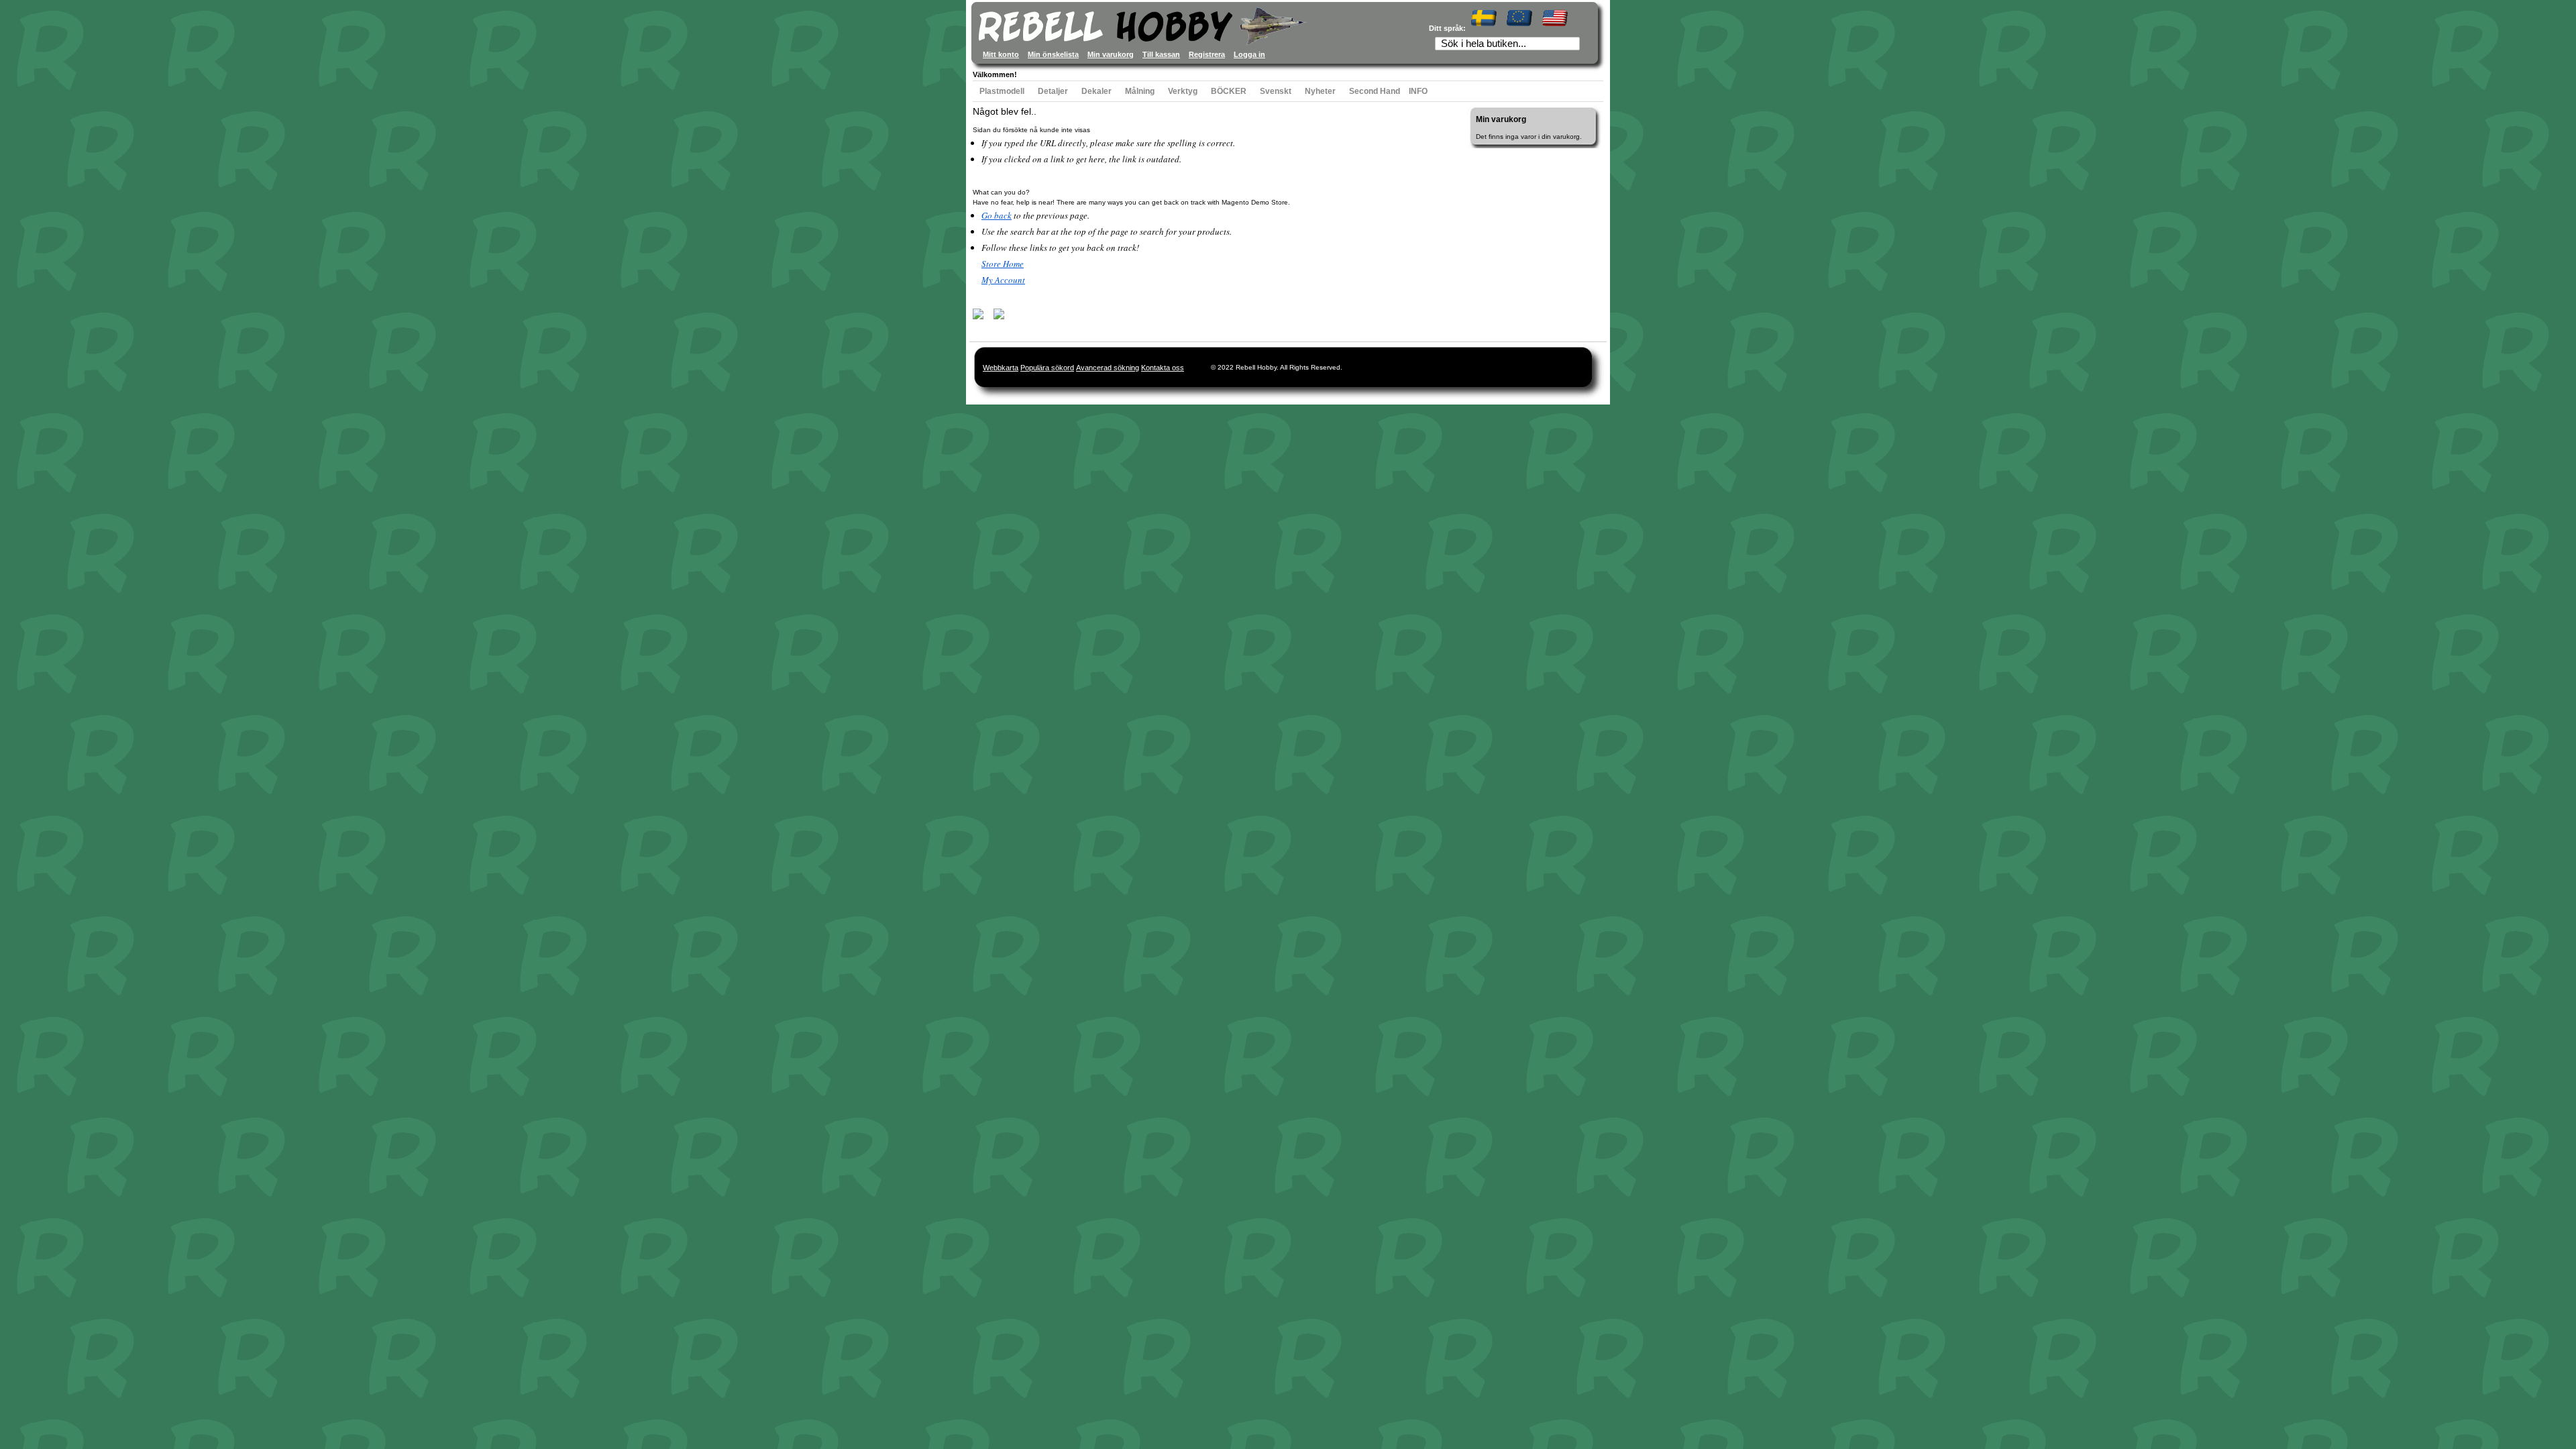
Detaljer (1053, 91)
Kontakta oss (1163, 368)
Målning (1140, 91)
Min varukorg (1111, 54)
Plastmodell (1002, 91)
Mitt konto (1001, 54)
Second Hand (1375, 91)
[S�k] (1574, 45)
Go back (997, 215)
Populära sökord (1047, 368)
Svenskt (1276, 91)
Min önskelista (1053, 54)
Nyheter (1320, 91)
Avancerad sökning (1108, 368)
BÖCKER (1229, 91)
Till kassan (1161, 54)
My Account (1003, 280)
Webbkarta (1001, 368)
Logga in (1249, 54)
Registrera (1207, 54)
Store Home (1003, 264)
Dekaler (1096, 91)
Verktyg (1183, 91)
